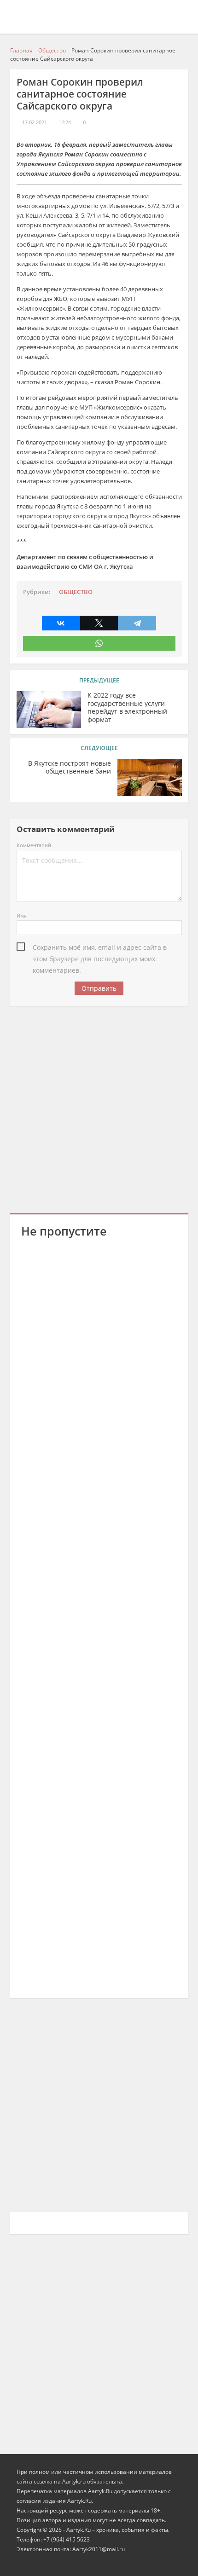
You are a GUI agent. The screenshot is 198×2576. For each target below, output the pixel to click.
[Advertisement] (99, 1108)
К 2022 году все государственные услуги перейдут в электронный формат (127, 708)
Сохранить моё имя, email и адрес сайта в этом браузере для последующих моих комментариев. (100, 948)
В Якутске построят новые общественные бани (70, 768)
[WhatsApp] (99, 643)
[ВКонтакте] (61, 623)
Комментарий (34, 845)
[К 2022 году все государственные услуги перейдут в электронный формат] (49, 710)
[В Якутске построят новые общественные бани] (150, 778)
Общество (76, 592)
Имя (22, 915)
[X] (99, 623)
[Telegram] (137, 623)
